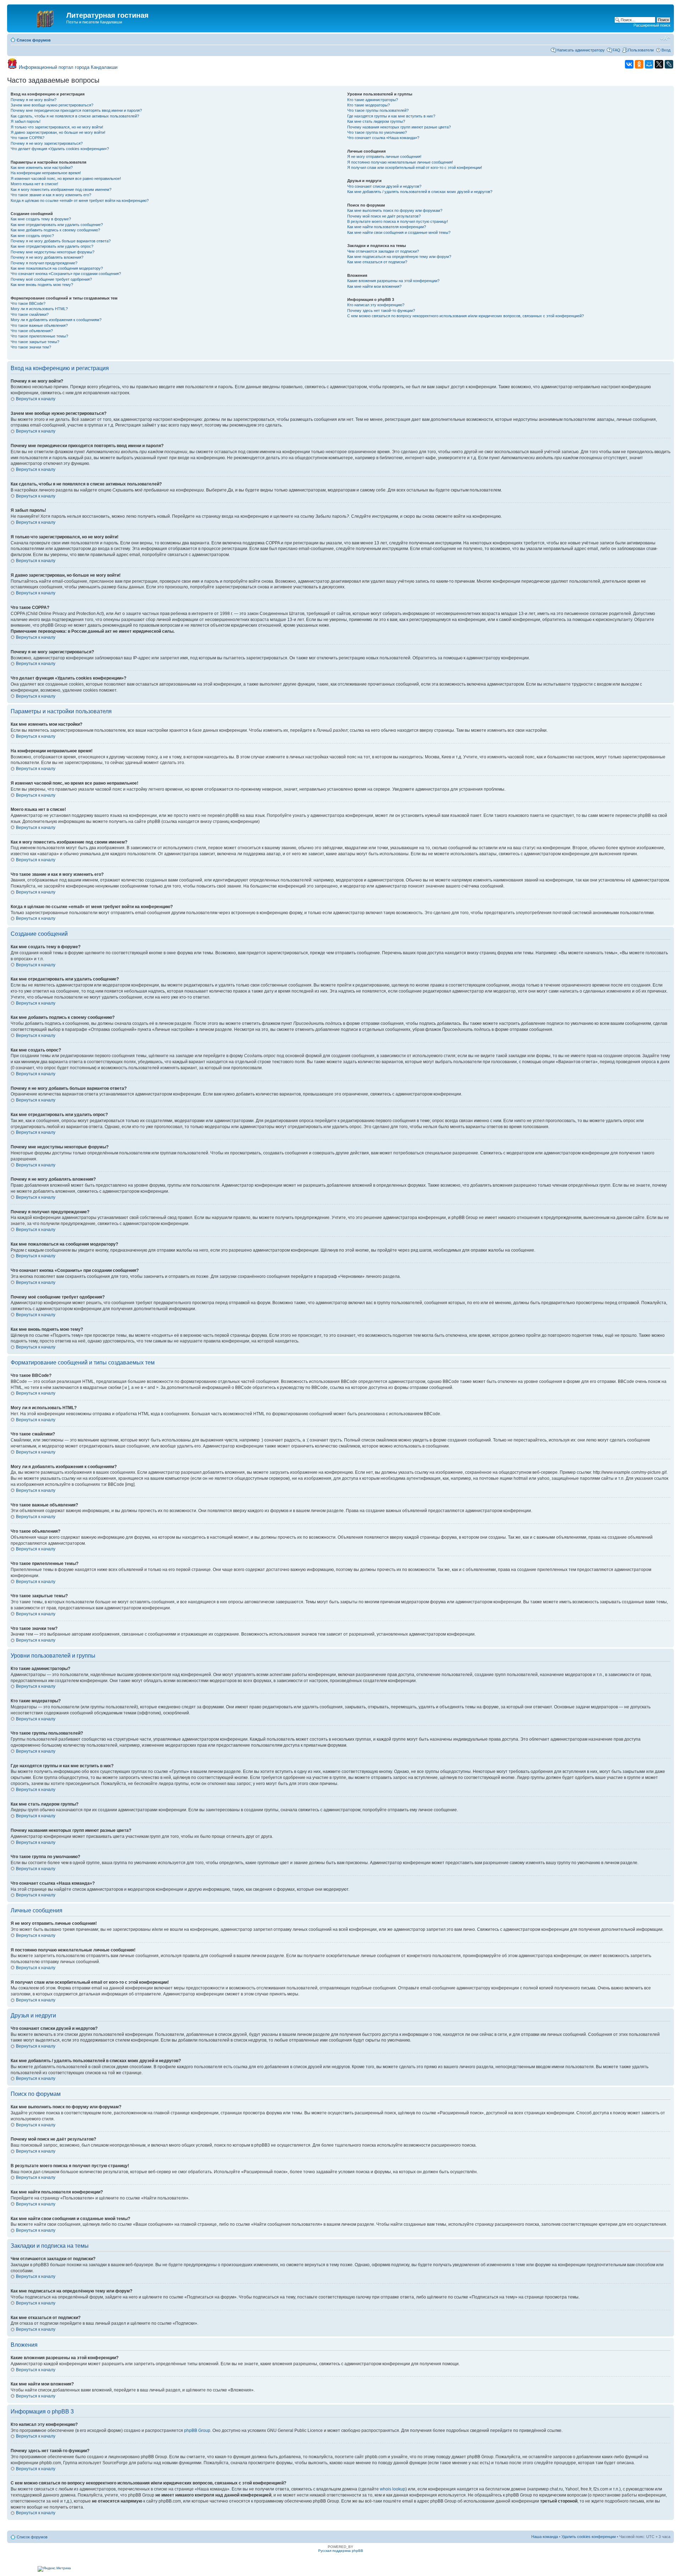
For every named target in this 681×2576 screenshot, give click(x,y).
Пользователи (641, 50)
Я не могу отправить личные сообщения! (384, 156)
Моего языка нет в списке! (34, 184)
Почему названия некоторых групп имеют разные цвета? (399, 127)
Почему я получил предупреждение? (44, 263)
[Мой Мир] (649, 64)
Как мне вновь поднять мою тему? (42, 285)
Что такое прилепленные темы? (39, 336)
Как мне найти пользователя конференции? (387, 227)
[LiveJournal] (669, 64)
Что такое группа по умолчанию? (377, 132)
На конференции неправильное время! (46, 173)
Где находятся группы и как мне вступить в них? (391, 116)
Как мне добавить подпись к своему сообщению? (55, 230)
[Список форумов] (38, 17)
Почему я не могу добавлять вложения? (47, 257)
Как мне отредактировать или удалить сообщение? (57, 225)
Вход (666, 50)
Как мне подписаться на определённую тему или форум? (399, 257)
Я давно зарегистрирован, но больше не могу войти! (58, 132)
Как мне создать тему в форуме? (41, 219)
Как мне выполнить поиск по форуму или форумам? (395, 210)
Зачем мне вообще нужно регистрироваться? (52, 105)
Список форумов (34, 40)
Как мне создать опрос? (32, 236)
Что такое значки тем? (31, 347)
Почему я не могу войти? (34, 100)
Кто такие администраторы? (373, 100)
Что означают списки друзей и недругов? (384, 186)
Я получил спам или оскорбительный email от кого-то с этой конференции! (415, 167)
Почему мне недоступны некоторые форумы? (52, 252)
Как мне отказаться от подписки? (377, 262)
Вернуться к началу (36, 399)
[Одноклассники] (639, 64)
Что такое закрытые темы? (35, 342)
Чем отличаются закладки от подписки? (383, 251)
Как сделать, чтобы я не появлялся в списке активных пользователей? (75, 116)
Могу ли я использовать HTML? (39, 309)
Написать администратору (581, 50)
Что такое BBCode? (28, 303)
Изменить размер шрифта (665, 39)
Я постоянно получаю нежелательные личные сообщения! (400, 162)
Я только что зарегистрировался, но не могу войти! (57, 127)
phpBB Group (197, 2431)
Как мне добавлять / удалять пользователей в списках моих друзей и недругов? (420, 192)
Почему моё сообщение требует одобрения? (51, 279)
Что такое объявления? (32, 331)
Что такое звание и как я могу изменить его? (51, 195)
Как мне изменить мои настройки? (42, 167)
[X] (659, 64)
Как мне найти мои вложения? (374, 286)
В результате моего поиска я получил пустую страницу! (398, 221)
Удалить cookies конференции (589, 2537)
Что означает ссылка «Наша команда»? (383, 138)
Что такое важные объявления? (39, 325)
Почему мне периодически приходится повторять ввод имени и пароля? (76, 110)
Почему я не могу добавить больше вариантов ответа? (61, 241)
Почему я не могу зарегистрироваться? (47, 143)
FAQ (616, 50)
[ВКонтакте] (629, 64)
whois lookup (393, 2489)
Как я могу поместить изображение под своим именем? (61, 190)
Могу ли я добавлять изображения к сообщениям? (56, 320)
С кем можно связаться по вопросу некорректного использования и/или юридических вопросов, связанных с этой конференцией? (466, 316)
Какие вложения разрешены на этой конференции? (393, 281)
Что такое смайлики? (30, 314)
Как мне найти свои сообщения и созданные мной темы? (399, 232)
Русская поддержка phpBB (341, 2551)
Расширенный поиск (652, 25)
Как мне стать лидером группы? (376, 121)
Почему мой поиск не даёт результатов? (384, 216)
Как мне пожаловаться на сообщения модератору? (57, 268)
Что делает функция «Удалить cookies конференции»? (60, 149)
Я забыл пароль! (26, 121)
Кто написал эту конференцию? (376, 305)
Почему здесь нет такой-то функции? (381, 311)
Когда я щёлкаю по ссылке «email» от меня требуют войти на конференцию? (80, 201)
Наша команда (545, 2537)
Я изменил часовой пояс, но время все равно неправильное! (66, 178)
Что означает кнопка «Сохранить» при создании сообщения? (66, 274)
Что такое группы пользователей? (378, 110)
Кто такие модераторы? (369, 105)
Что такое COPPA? (27, 138)
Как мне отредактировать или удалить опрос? (52, 246)
